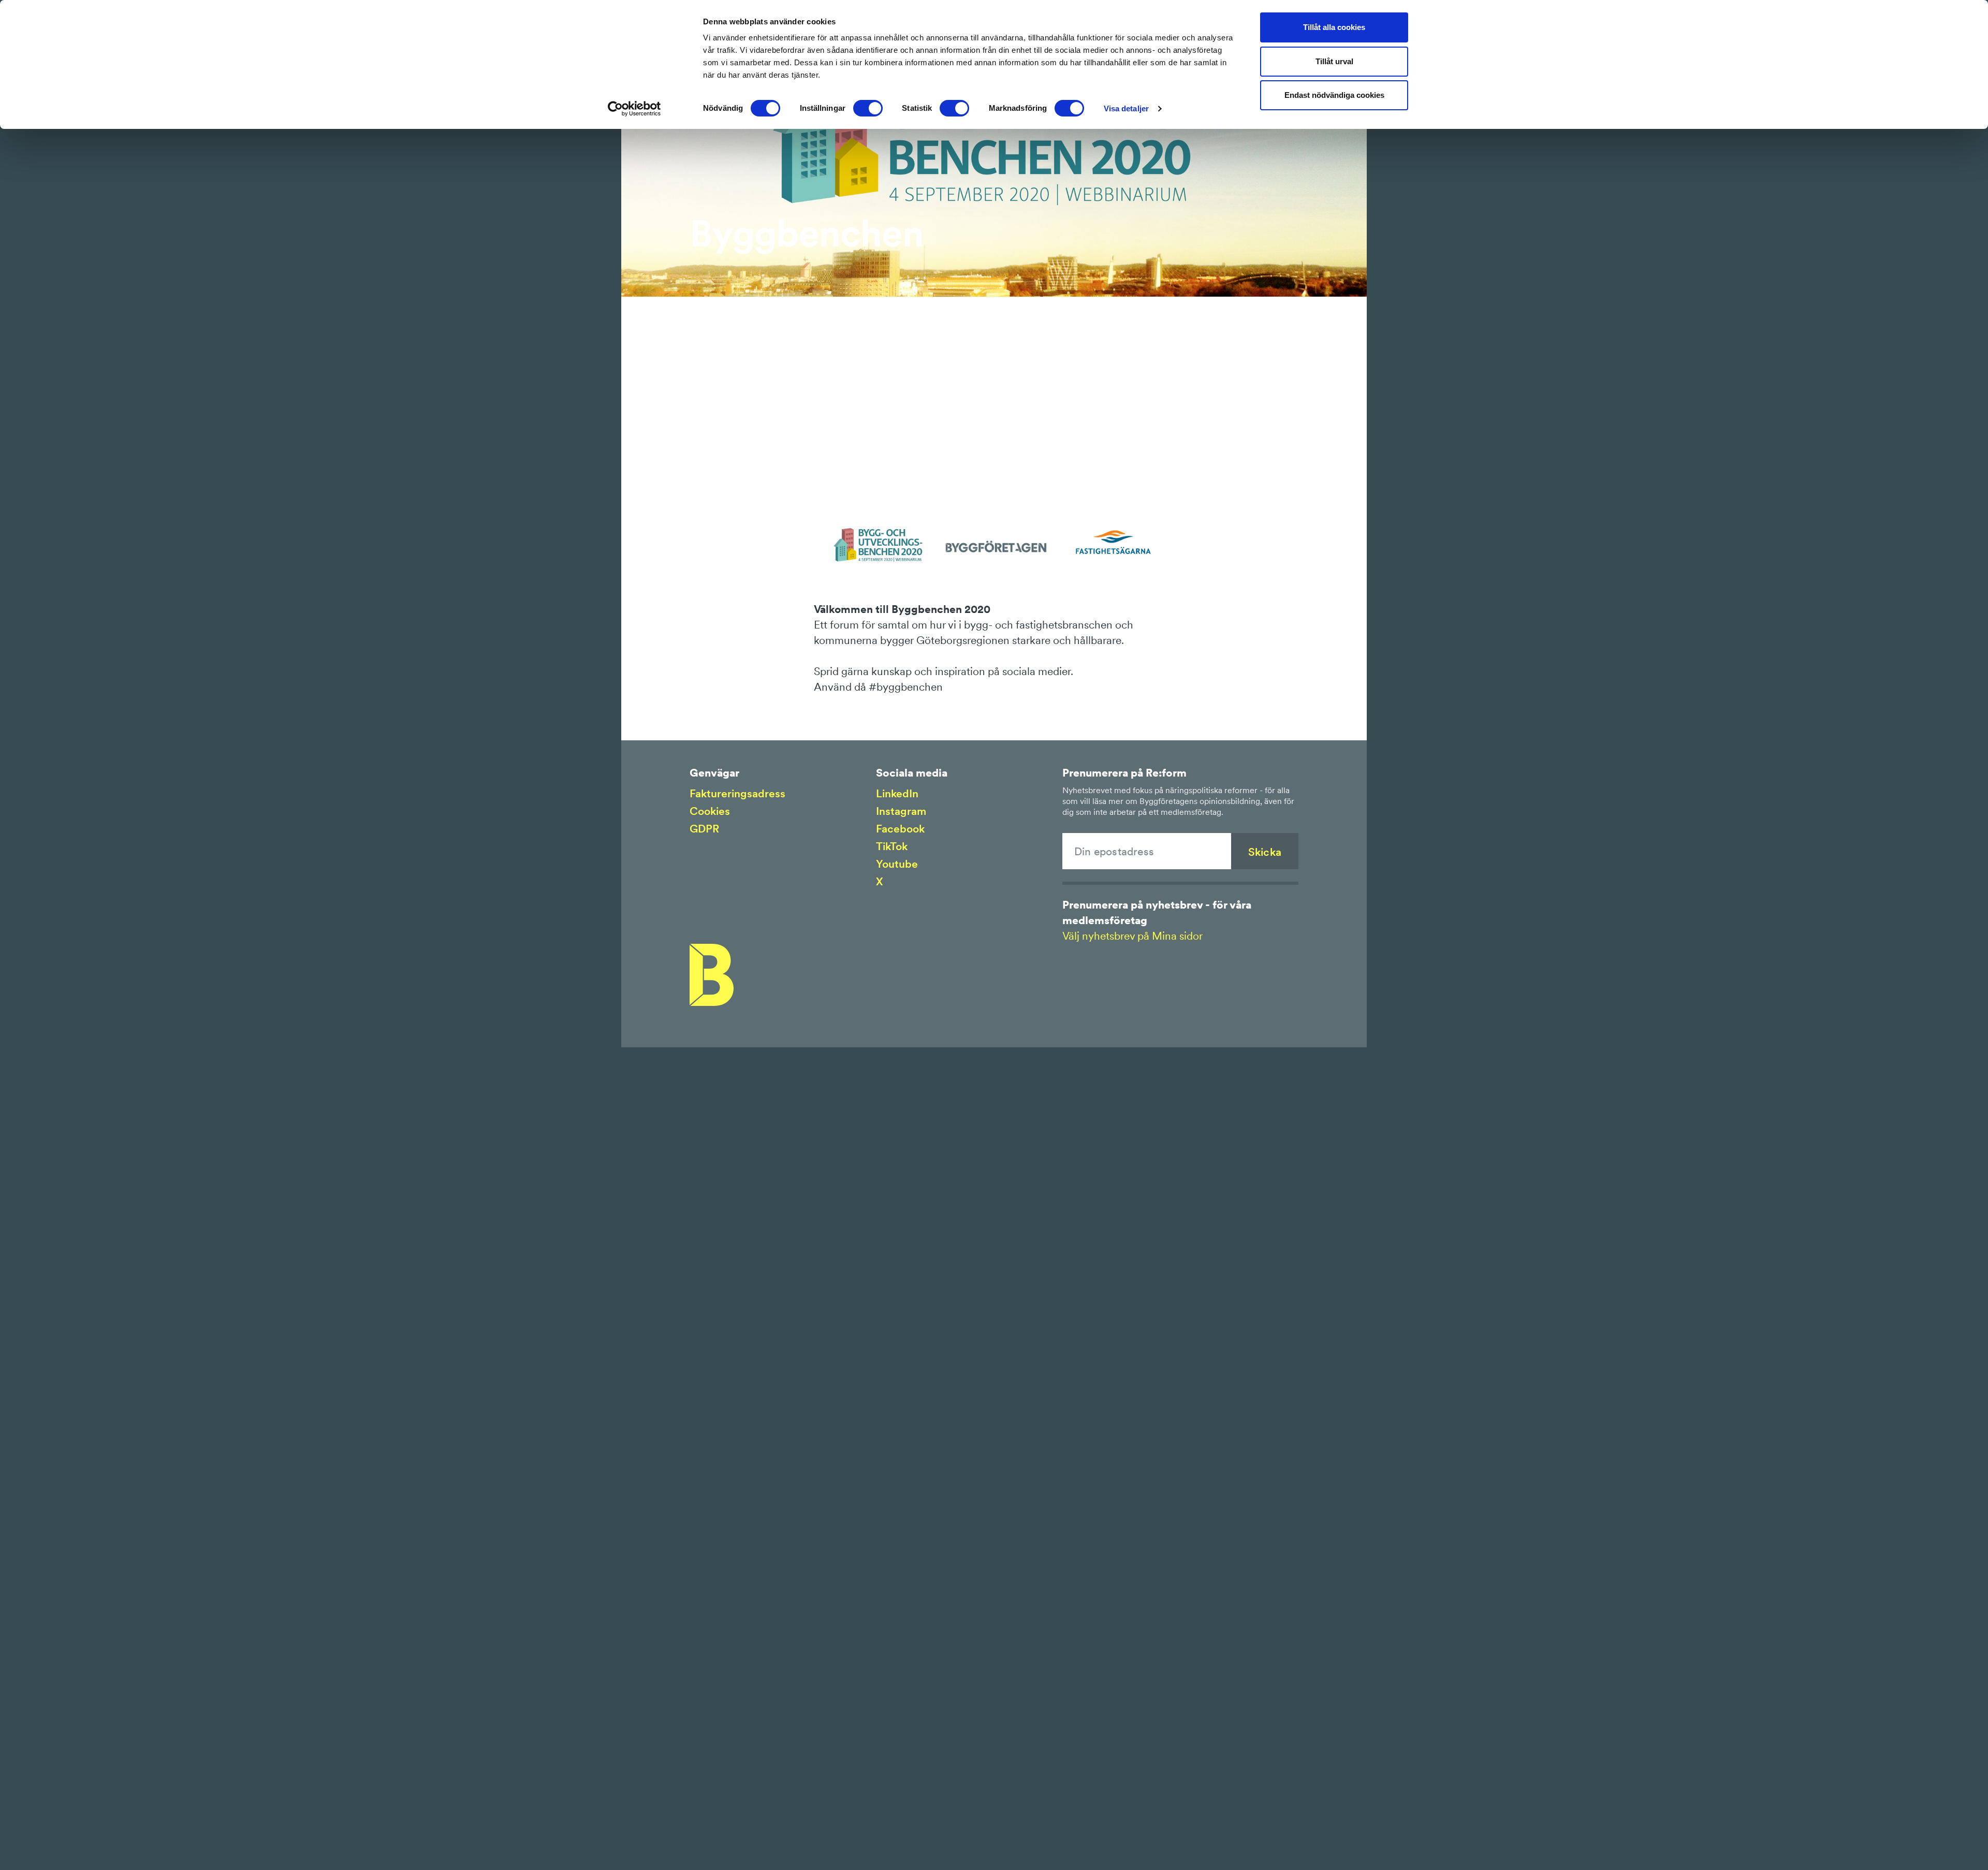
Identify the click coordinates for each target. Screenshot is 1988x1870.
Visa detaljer (1126, 108)
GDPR (704, 829)
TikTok (892, 846)
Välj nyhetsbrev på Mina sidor (1132, 936)
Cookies (710, 811)
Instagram (901, 811)
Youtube (897, 864)
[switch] (868, 108)
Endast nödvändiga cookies (1334, 95)
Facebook (900, 829)
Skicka (1265, 852)
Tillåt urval (1334, 61)
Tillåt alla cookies (1334, 27)
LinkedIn (897, 793)
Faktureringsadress (737, 793)
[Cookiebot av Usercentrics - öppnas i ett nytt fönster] (634, 109)
